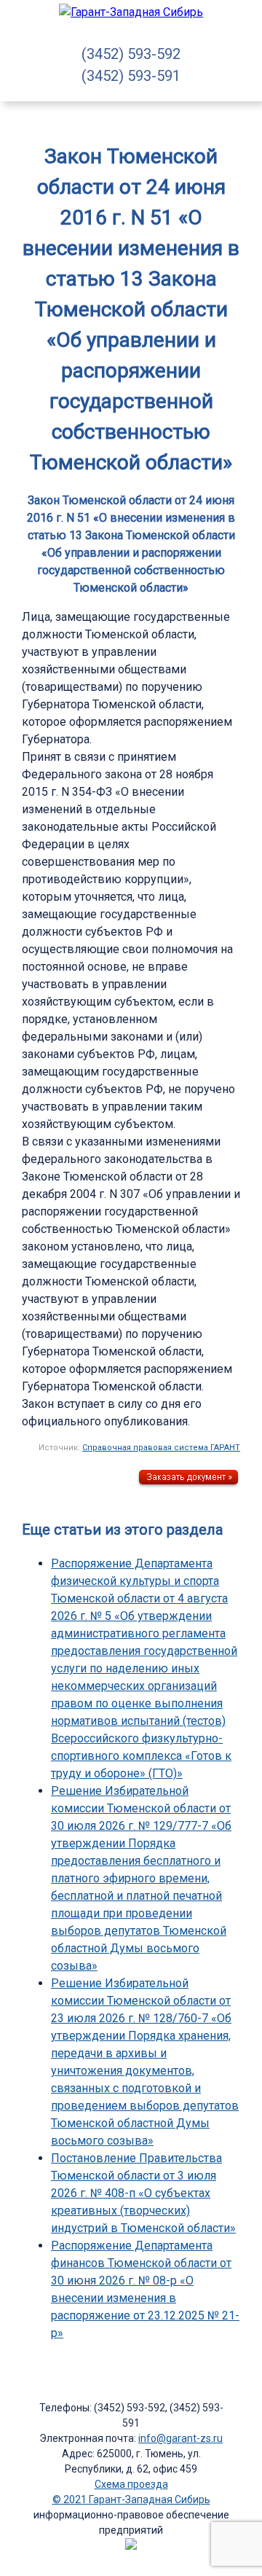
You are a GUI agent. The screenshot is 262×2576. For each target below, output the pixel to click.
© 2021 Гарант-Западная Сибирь (131, 2499)
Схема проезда (131, 2484)
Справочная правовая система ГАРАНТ (161, 1448)
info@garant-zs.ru (180, 2438)
